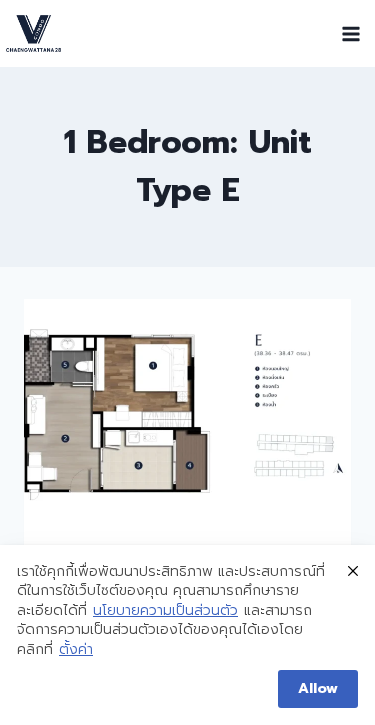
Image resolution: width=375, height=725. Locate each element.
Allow (318, 688)
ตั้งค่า (76, 650)
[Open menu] (350, 33)
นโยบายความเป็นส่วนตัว (165, 611)
